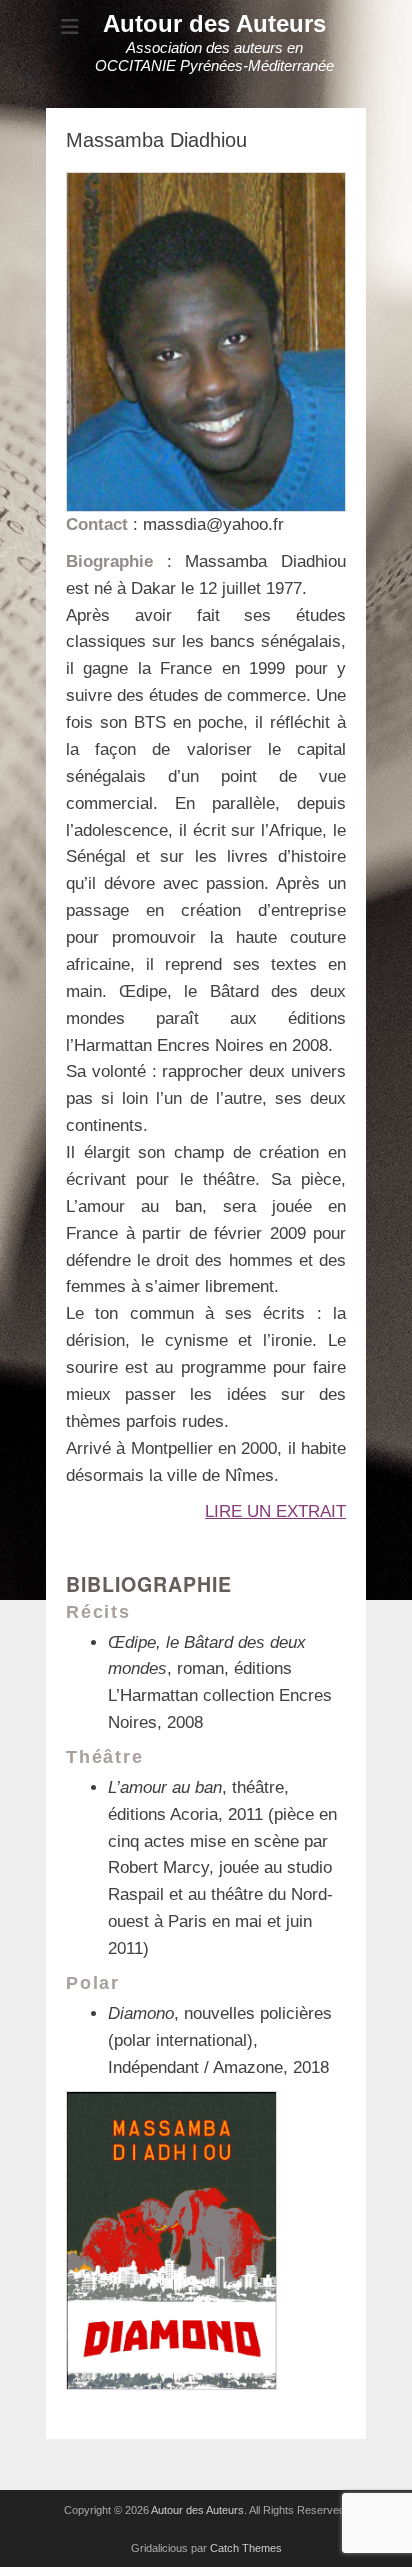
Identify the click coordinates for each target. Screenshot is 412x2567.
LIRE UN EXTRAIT (275, 1511)
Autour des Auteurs (214, 23)
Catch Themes (246, 2548)
